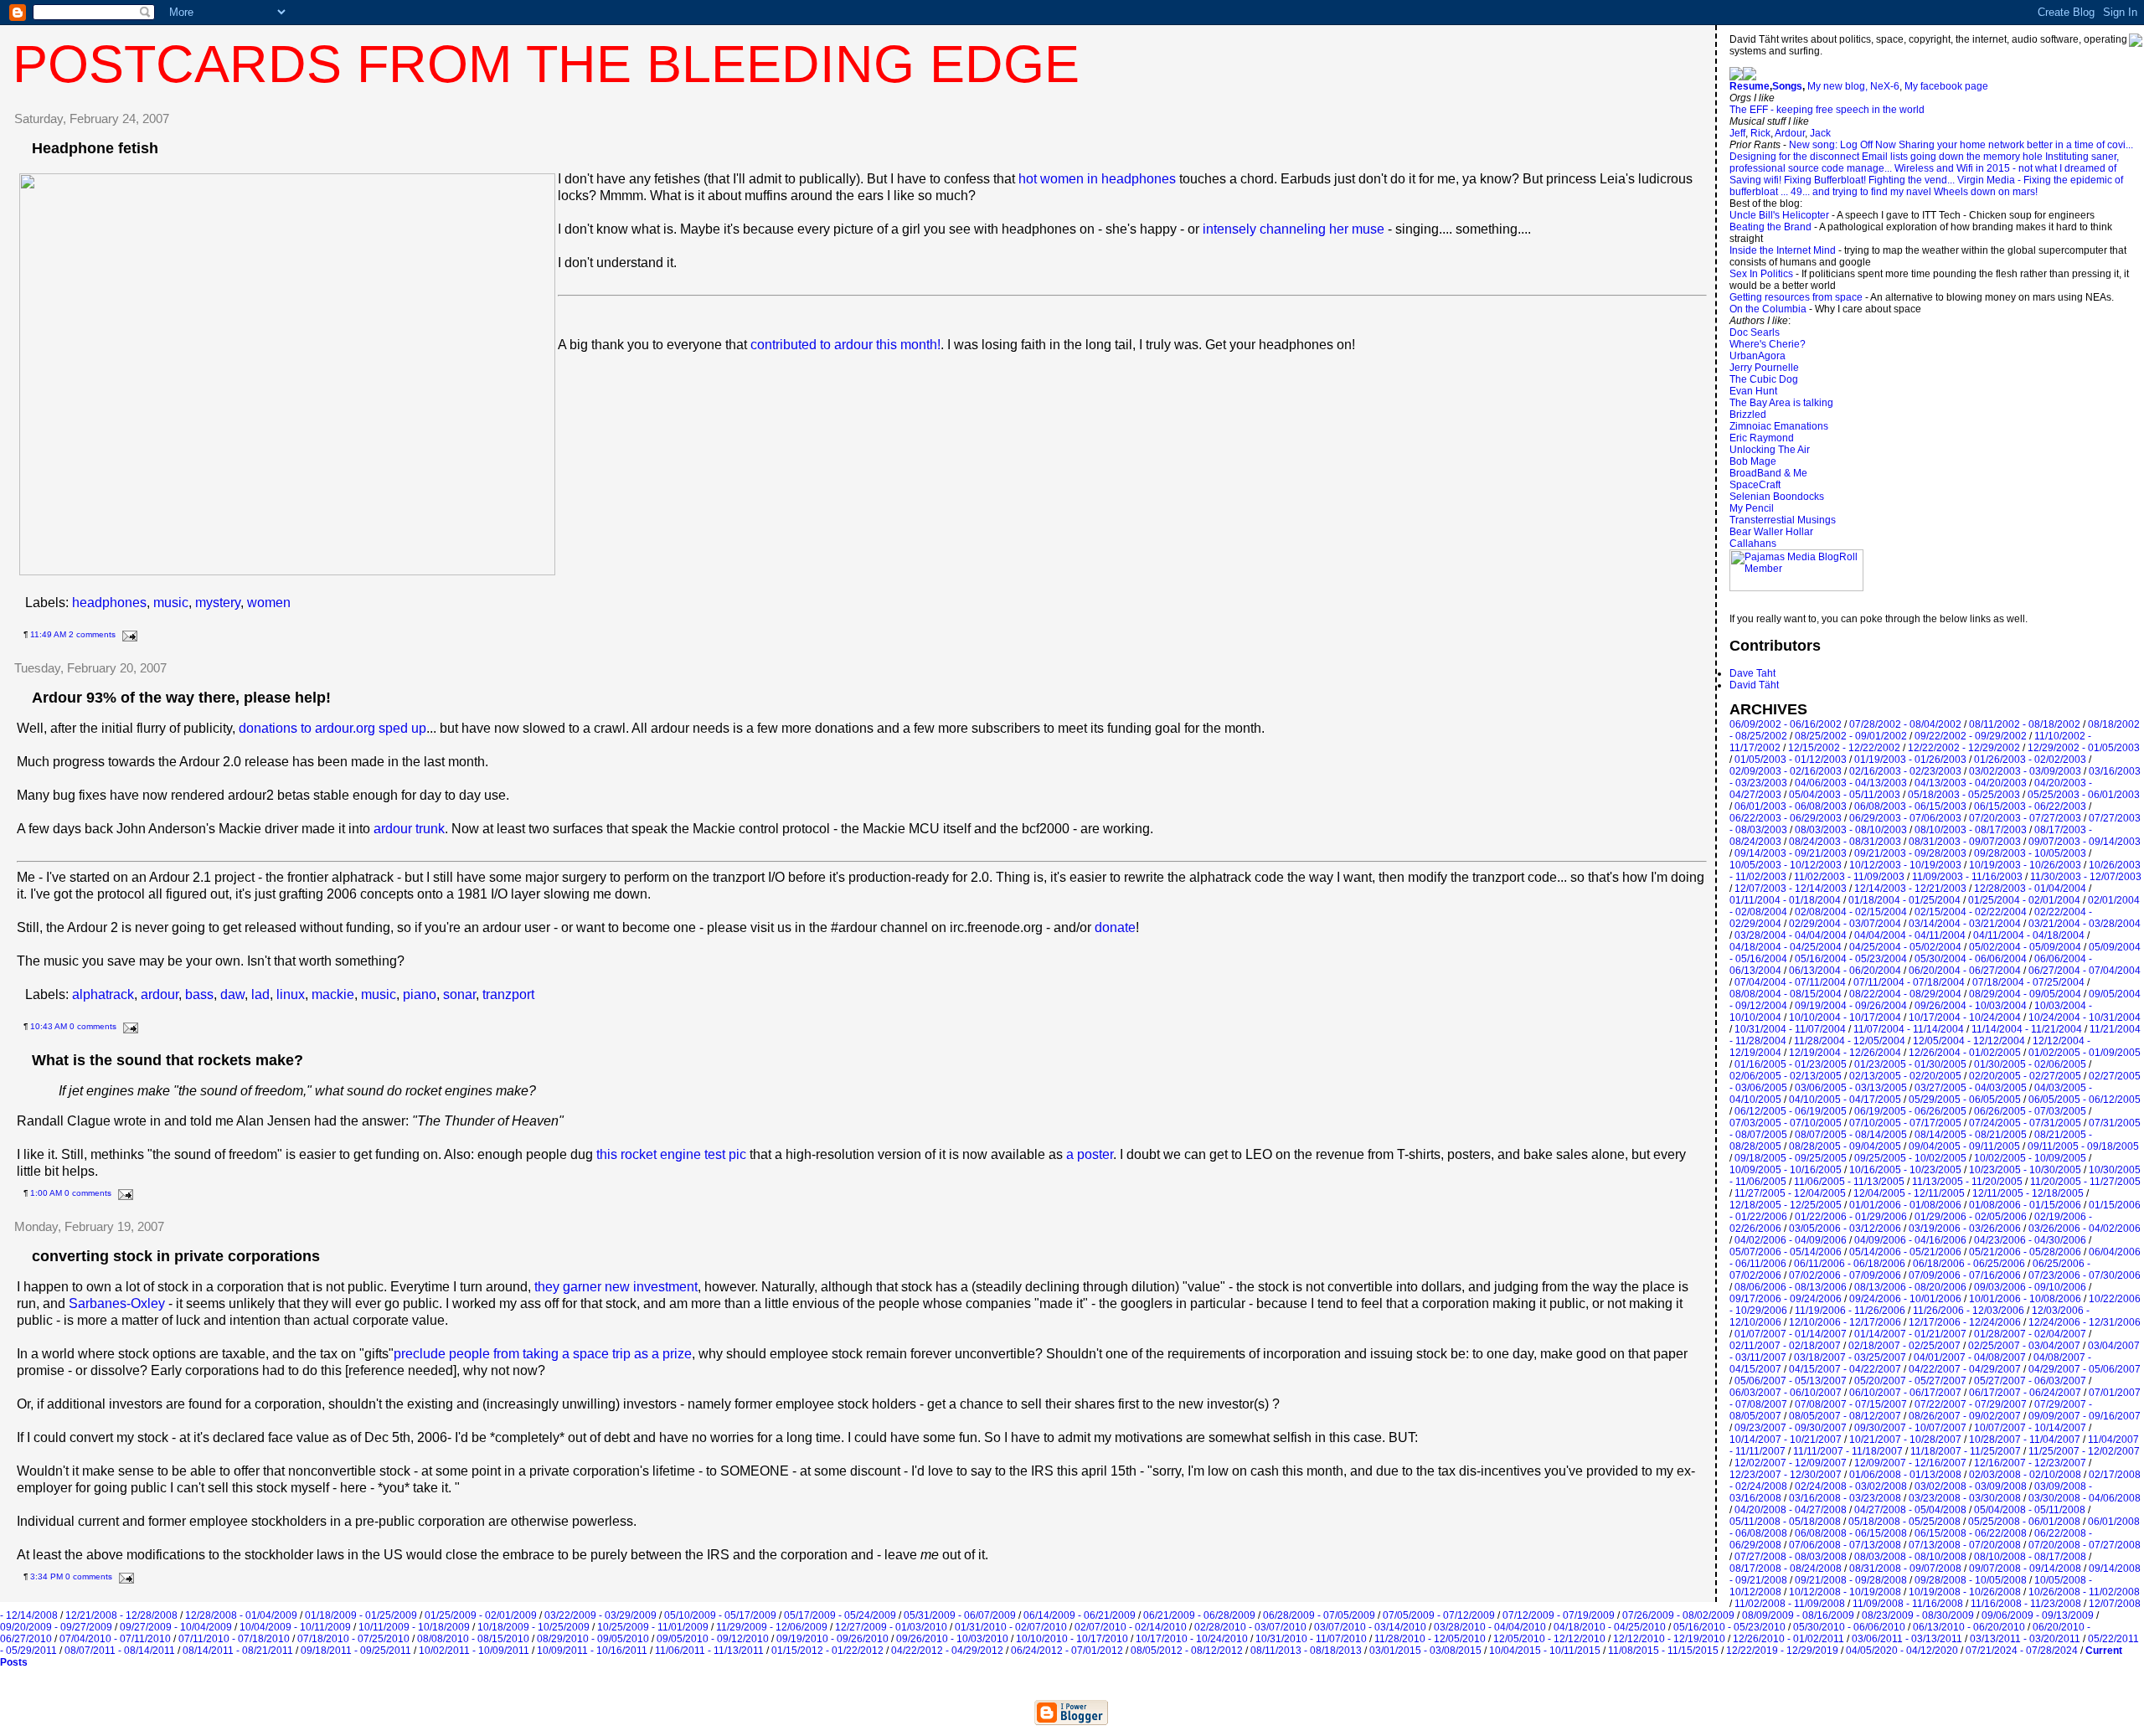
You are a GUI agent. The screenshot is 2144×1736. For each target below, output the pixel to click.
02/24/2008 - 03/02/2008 (1851, 1486)
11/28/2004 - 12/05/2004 (1850, 1041)
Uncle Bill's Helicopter (1779, 215)
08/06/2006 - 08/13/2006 (1791, 1287)
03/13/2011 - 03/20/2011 (2025, 1639)
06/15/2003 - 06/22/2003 (2030, 806)
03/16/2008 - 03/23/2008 (1845, 1498)
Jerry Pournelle (1764, 368)
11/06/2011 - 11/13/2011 (709, 1651)
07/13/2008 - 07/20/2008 (1965, 1545)
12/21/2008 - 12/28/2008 (121, 1615)
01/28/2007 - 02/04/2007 (2030, 1334)
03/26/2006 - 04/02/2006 (2085, 1229)
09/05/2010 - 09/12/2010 (713, 1639)
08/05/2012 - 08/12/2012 (1187, 1651)
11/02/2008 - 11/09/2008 (1790, 1604)
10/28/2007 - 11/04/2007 (2025, 1440)
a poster (1090, 1154)
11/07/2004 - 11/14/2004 (1909, 1029)
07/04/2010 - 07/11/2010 (115, 1639)
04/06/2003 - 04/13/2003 (1851, 783)
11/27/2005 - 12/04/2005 (1790, 1193)
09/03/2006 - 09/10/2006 (2030, 1287)
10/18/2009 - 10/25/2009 (533, 1627)
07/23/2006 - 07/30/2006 (2085, 1275)
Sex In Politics (1761, 274)
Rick (1760, 133)
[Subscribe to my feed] (1736, 77)
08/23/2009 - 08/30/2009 (1918, 1615)
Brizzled (1748, 415)
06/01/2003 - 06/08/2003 (1791, 806)
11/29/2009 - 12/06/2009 (772, 1627)
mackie (333, 994)
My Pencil (1752, 508)
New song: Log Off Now (1842, 145)
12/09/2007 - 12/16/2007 (1910, 1463)
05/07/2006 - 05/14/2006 (1786, 1252)
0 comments (93, 1026)
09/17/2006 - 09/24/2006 (1786, 1299)
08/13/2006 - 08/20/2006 (1910, 1287)
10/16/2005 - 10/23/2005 (1905, 1170)
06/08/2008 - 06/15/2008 (1851, 1533)
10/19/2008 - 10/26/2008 (1965, 1592)
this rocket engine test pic (671, 1154)
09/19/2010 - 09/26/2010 (832, 1639)
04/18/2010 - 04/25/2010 (1610, 1627)
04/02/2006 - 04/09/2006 (1791, 1240)
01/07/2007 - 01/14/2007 (1791, 1334)
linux (291, 994)
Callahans (1753, 543)
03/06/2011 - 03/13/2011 (1907, 1639)
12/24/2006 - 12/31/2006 (2085, 1322)
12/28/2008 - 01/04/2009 (241, 1615)
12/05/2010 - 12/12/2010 (1549, 1639)
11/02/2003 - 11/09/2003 (1849, 877)
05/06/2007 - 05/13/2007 (1791, 1381)
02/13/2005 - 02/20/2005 (1905, 1076)
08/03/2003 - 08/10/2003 (1851, 830)
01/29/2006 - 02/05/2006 (1971, 1217)
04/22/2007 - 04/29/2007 (1965, 1369)
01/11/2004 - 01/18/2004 (1785, 900)
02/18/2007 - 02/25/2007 (1904, 1346)
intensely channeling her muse (1294, 229)
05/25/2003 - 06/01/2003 (2084, 795)
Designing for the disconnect (1794, 157)
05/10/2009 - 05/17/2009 (720, 1615)
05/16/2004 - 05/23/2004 (1851, 959)
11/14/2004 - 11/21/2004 (2027, 1029)
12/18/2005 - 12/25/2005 (1786, 1205)
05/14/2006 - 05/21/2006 (1905, 1252)
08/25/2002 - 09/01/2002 (1851, 736)
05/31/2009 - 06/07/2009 (960, 1615)
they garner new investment (616, 1287)
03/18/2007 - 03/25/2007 (1850, 1357)
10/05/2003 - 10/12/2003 (1786, 865)
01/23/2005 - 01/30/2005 (1910, 1064)
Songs (1787, 86)
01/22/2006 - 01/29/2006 (1851, 1217)
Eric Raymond (1762, 438)
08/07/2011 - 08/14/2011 (120, 1651)
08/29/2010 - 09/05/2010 (593, 1639)
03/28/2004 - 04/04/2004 (1791, 935)
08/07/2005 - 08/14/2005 (1851, 1135)
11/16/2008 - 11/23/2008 (2026, 1604)
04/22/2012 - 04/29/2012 (947, 1651)
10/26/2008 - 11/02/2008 (2084, 1592)
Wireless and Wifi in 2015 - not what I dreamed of (2005, 168)
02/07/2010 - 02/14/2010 (1131, 1627)
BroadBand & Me (1768, 473)
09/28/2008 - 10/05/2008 (1971, 1580)
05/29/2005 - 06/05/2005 (1965, 1100)
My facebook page (1946, 86)
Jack (1820, 133)
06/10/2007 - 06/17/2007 (1905, 1393)
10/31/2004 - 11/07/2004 (1790, 1029)
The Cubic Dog (1764, 379)
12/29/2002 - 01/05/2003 (2084, 748)
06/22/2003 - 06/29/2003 (1786, 818)
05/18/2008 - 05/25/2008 (1904, 1522)
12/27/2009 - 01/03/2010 (891, 1627)
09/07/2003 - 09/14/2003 (2085, 842)
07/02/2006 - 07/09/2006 (1845, 1275)
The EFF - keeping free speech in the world (1827, 110)
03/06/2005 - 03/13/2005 (1851, 1088)
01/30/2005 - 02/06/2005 (2030, 1064)
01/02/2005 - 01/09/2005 (2085, 1053)
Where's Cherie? (1768, 344)
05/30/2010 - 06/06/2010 (1849, 1627)
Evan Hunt (1753, 391)
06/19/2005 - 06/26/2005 (1910, 1111)
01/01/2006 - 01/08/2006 (1905, 1205)
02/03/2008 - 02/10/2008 (2025, 1475)
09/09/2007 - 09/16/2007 (2085, 1416)
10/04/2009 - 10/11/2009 (295, 1627)
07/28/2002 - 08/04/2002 (1905, 724)
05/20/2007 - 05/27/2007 (1910, 1381)
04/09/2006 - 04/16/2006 (1910, 1240)
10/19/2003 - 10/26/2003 (2025, 865)
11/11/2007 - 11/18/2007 (1848, 1451)
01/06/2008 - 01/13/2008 (1905, 1475)
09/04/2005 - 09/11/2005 (1964, 1146)
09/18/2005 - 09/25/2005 (1791, 1158)
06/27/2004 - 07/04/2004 (2085, 971)
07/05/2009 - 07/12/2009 (1439, 1615)
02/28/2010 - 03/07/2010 (1250, 1627)
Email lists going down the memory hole (1952, 157)
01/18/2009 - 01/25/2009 (361, 1615)
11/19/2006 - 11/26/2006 (1850, 1311)
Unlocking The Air (1770, 450)
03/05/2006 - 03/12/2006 (1845, 1229)
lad (260, 994)
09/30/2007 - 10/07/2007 (1910, 1428)
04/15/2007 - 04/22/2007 (1845, 1369)
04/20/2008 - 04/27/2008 (1791, 1510)
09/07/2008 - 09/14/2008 (2025, 1569)
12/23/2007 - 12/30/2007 (1786, 1475)
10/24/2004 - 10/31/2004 (2085, 1017)
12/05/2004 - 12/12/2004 (1969, 1041)
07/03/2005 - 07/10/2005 (1786, 1123)
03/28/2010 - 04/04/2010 (1490, 1627)
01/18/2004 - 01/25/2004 (1904, 900)
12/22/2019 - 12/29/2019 (1782, 1651)
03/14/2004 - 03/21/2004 (1965, 924)
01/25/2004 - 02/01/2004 (2024, 900)
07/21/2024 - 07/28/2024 (2022, 1651)
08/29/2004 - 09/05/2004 (2025, 994)
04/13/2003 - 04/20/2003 (1971, 783)
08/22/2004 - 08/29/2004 (1905, 994)
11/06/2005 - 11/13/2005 (1849, 1182)
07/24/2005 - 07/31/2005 (2025, 1123)
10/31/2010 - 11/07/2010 (1311, 1639)
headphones (109, 603)
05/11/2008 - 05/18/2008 (1785, 1522)
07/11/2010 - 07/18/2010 (234, 1639)
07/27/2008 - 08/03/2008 (1791, 1557)
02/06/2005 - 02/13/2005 (1786, 1076)
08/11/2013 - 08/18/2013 (1306, 1651)
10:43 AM (49, 1026)
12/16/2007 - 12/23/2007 (2030, 1463)
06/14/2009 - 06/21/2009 (1080, 1615)
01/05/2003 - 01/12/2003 (1791, 760)
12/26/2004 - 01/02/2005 (1965, 1053)
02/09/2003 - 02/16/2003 (1786, 771)
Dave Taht (1752, 673)
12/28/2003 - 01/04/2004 (2030, 889)
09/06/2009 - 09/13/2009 (2038, 1615)
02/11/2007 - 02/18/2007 (1785, 1346)
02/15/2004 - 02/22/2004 (1971, 912)
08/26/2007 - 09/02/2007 (1965, 1416)
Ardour (1790, 133)
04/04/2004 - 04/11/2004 (1910, 935)
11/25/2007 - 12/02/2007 (2084, 1451)
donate (1115, 927)
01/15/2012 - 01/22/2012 (827, 1651)
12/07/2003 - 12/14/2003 (1791, 889)
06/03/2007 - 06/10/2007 (1786, 1393)
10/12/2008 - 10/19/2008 (1845, 1592)
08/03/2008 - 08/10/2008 (1910, 1557)
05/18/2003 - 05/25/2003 (1964, 795)
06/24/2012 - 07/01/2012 (1067, 1651)
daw (232, 994)
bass (199, 994)
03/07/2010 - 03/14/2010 (1370, 1627)
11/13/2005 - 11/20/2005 (1967, 1182)
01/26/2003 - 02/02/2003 (2030, 760)
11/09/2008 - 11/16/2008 (1908, 1604)
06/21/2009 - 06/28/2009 (1199, 1615)
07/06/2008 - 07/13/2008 (1845, 1545)
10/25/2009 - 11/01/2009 (653, 1627)
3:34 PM (46, 1576)
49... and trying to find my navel (1861, 192)
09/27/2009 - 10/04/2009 (176, 1627)
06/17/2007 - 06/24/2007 (2025, 1393)
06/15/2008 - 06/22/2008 (1971, 1533)
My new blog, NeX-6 (1853, 86)
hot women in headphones (1097, 179)
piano (420, 994)
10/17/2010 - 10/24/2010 (1192, 1639)
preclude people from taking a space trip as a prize (543, 1354)
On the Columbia (1768, 309)
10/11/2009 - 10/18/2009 (414, 1627)
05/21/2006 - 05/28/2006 (2025, 1252)
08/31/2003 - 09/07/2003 (1965, 842)
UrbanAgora (1757, 356)
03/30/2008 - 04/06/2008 (2085, 1498)
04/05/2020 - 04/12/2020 (1902, 1651)
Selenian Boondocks (1777, 497)
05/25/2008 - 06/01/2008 (2024, 1522)
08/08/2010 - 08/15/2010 (473, 1639)
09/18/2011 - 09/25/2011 (356, 1651)
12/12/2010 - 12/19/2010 (1669, 1639)
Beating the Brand (1770, 227)
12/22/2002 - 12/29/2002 (1964, 748)
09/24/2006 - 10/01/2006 (1905, 1299)
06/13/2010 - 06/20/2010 (1969, 1627)
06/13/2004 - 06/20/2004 (1845, 971)
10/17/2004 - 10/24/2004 (1965, 1017)
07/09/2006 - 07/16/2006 (1965, 1275)
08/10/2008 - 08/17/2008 (2030, 1557)
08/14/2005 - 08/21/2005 (1971, 1135)
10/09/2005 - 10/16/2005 (1786, 1170)
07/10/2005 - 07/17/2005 (1905, 1123)
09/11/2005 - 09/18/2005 (2083, 1146)
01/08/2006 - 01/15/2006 (2025, 1205)
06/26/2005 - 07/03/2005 (2030, 1111)
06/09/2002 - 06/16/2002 (1786, 724)
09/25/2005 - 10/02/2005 (1910, 1158)
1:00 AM (46, 1193)
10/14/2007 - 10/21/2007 (1786, 1440)
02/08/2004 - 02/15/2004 (1851, 912)
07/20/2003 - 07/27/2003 (2025, 818)
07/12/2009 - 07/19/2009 (1559, 1615)
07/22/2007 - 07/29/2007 (1971, 1404)
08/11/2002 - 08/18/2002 (2025, 724)
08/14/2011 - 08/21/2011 (238, 1651)
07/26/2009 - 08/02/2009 (1678, 1615)
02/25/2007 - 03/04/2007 (2024, 1346)
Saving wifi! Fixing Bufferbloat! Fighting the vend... (1842, 180)
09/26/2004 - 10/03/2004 (1971, 1006)
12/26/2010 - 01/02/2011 (1788, 1639)
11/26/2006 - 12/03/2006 (1969, 1311)
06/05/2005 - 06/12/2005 (2085, 1100)
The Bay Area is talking (1781, 403)
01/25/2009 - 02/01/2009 (481, 1615)
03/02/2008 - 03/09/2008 (1971, 1486)
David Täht (1754, 685)
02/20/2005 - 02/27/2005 (2025, 1076)
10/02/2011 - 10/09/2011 (474, 1651)
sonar (459, 994)
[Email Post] (128, 634)
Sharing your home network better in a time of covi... (2016, 145)
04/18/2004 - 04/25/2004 (1786, 947)
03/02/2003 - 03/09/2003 (2025, 771)
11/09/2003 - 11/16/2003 (1967, 877)
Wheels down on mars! (1986, 192)
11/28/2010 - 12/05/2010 (1430, 1639)
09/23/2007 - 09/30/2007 (1791, 1428)
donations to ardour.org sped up (332, 728)
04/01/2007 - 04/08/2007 (1970, 1357)
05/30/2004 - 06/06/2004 (1971, 959)
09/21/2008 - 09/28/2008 (1851, 1580)
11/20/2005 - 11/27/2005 (2085, 1182)
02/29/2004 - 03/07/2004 (1845, 924)
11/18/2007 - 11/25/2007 (1966, 1451)
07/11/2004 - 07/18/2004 (1909, 982)
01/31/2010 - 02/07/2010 (1011, 1627)
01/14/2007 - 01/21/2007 (1910, 1334)
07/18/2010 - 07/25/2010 (353, 1639)
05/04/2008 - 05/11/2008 (2030, 1510)
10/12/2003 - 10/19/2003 (1905, 865)
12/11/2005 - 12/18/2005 (2028, 1193)
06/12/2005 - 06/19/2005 (1791, 1111)
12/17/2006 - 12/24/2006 (1965, 1322)
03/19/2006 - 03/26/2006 (1965, 1229)
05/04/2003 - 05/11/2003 (1845, 795)
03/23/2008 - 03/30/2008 (1965, 1498)
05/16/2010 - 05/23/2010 (1729, 1627)
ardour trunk (409, 829)
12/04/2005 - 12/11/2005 (1909, 1193)
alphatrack (103, 994)
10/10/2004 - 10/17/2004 (1845, 1017)
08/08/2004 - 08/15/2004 (1786, 994)
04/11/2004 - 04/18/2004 (2029, 935)
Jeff (1737, 133)
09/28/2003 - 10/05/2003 (2030, 853)
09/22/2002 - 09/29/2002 (1971, 736)
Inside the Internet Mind (1783, 250)
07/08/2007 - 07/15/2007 (1851, 1404)
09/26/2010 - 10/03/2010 (952, 1639)
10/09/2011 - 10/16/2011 (592, 1651)
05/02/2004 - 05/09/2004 (2025, 947)
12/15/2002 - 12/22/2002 (1844, 748)
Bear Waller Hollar (1771, 532)
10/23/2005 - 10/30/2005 (2025, 1170)
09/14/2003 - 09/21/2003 (1791, 853)
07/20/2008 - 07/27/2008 (2085, 1545)
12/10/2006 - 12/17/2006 (1845, 1322)
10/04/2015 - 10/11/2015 (1545, 1651)
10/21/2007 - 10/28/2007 (1905, 1440)
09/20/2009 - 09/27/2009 (56, 1627)
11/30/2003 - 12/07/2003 (2086, 877)
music (171, 603)
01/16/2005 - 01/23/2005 (1791, 1064)
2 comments (92, 634)
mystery (218, 603)
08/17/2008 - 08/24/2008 (1786, 1569)
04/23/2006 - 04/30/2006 (2030, 1240)
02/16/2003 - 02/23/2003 (1905, 771)
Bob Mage (1753, 461)
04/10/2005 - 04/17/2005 (1845, 1100)
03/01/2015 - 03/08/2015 (1425, 1651)
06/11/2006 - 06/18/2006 (1850, 1264)
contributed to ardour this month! (845, 345)
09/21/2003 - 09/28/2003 (1910, 853)
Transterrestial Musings (1783, 520)
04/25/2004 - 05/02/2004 (1905, 947)
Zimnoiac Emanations (1779, 426)
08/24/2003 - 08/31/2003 (1845, 842)
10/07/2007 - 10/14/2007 (2030, 1428)
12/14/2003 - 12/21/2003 (1910, 889)
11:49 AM (48, 634)
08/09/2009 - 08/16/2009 (1798, 1615)
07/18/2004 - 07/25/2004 (2028, 982)
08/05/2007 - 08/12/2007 (1845, 1416)
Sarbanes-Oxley (117, 1303)
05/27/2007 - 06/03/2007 (2030, 1381)
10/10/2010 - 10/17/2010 (1072, 1639)
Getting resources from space (1796, 297)
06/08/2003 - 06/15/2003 (1910, 806)
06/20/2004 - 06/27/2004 (1965, 971)
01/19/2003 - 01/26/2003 (1910, 760)
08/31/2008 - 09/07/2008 (1905, 1569)
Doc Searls (1755, 332)
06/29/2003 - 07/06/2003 (1905, 818)
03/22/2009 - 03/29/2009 (600, 1615)
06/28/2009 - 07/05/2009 (1319, 1615)
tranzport (508, 994)
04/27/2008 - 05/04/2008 (1910, 1510)
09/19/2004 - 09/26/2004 (1851, 1006)
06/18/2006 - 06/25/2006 (1969, 1264)
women (269, 603)
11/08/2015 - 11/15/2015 (1663, 1651)
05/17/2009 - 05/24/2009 (840, 1615)
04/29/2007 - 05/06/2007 (2085, 1369)
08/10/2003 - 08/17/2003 (1971, 830)
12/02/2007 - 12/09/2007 (1791, 1463)
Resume (1750, 86)
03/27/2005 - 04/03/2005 (1971, 1088)
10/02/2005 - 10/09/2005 (2030, 1158)
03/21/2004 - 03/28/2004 (2085, 924)
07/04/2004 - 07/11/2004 (1790, 982)
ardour (160, 994)
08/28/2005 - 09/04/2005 (1845, 1146)
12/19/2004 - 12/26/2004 (1845, 1053)
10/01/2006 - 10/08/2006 (2025, 1299)
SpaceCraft (1755, 485)
